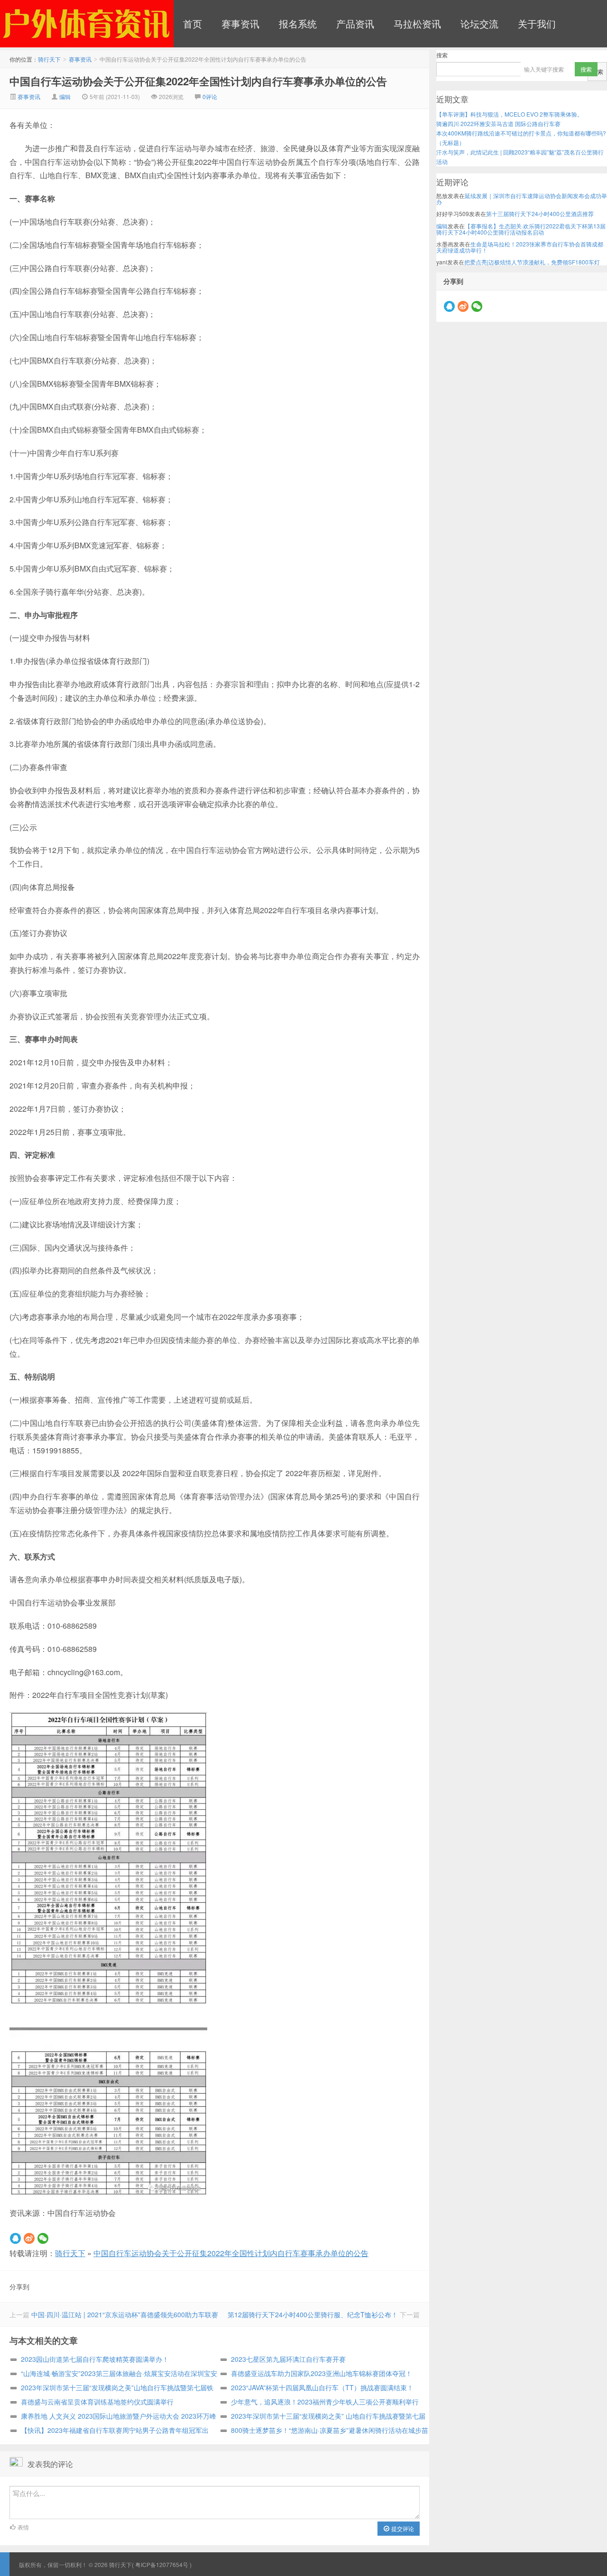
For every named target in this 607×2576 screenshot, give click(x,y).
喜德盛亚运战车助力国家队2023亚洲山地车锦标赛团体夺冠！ (322, 2373)
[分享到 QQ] (15, 2238)
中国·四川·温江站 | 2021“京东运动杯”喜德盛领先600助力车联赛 (125, 2314)
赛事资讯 (240, 23)
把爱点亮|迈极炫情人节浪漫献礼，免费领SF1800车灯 (532, 262)
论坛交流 (479, 23)
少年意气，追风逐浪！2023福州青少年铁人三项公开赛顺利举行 (325, 2402)
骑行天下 (70, 2253)
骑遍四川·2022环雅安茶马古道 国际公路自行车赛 (498, 123)
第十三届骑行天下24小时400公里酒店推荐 (540, 213)
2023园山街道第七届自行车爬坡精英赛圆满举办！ (95, 2359)
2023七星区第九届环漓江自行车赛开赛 (288, 2359)
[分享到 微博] (29, 2238)
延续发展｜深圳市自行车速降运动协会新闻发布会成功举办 (522, 199)
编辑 (65, 96)
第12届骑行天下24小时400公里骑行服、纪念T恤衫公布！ (313, 2314)
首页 (193, 23)
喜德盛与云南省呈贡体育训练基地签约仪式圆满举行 (97, 2402)
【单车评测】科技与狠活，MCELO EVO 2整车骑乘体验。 (510, 114)
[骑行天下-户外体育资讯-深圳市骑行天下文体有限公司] (87, 24)
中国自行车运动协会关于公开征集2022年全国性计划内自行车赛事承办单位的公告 (198, 81)
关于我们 (537, 23)
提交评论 (402, 2528)
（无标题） (451, 142)
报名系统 (298, 23)
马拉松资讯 (417, 23)
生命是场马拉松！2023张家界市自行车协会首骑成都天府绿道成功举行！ (520, 247)
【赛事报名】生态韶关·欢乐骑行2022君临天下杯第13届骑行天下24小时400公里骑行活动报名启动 (521, 229)
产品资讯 (355, 23)
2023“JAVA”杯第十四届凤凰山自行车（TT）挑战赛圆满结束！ (322, 2387)
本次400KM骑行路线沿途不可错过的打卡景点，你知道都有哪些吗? (521, 133)
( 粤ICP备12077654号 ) (162, 2564)
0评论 (210, 96)
